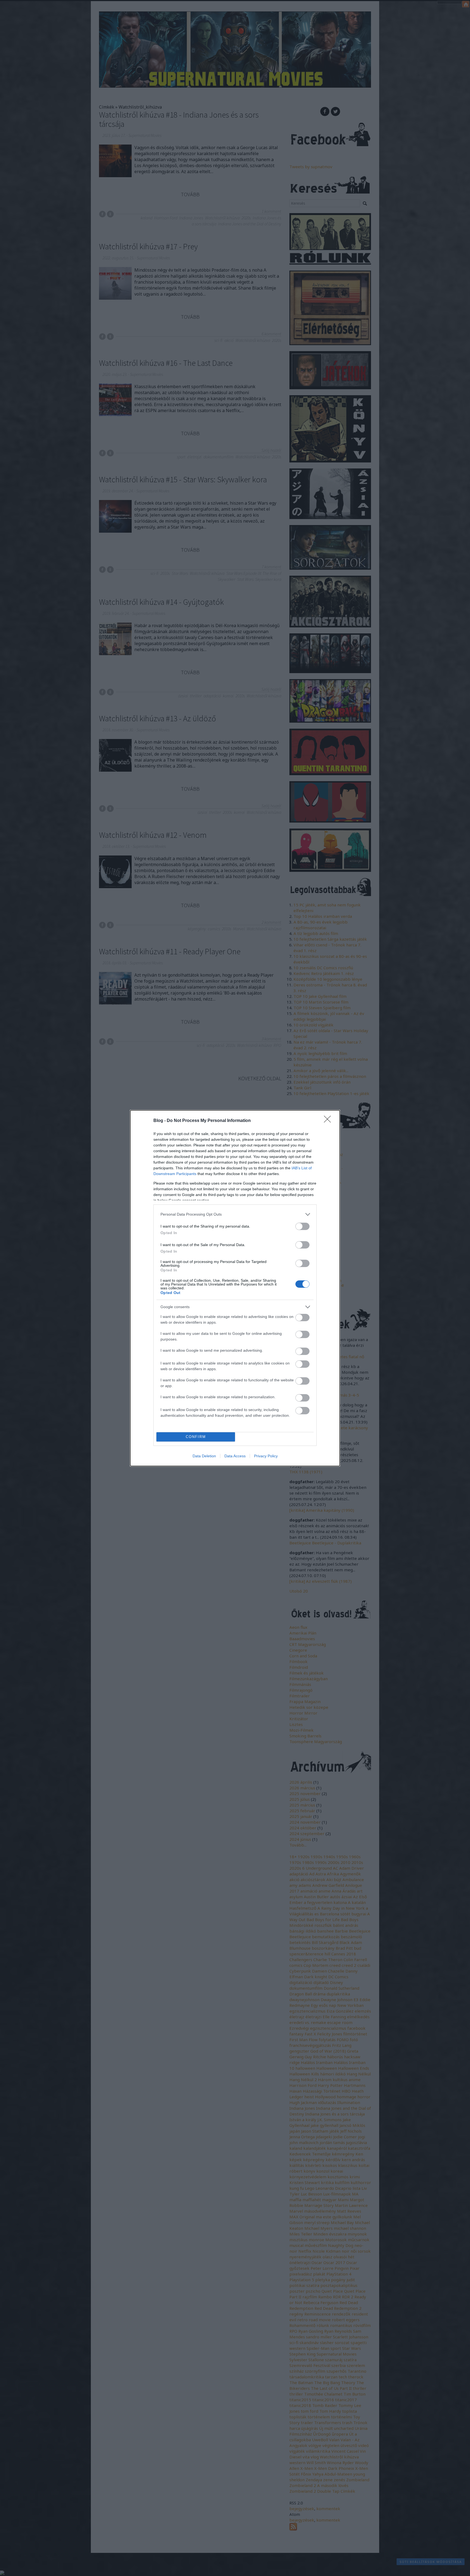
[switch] (302, 1226)
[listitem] (235, 1214)
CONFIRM (196, 1437)
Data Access (235, 1456)
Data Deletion (204, 1456)
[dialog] (235, 1288)
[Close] (329, 1121)
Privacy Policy (266, 1456)
